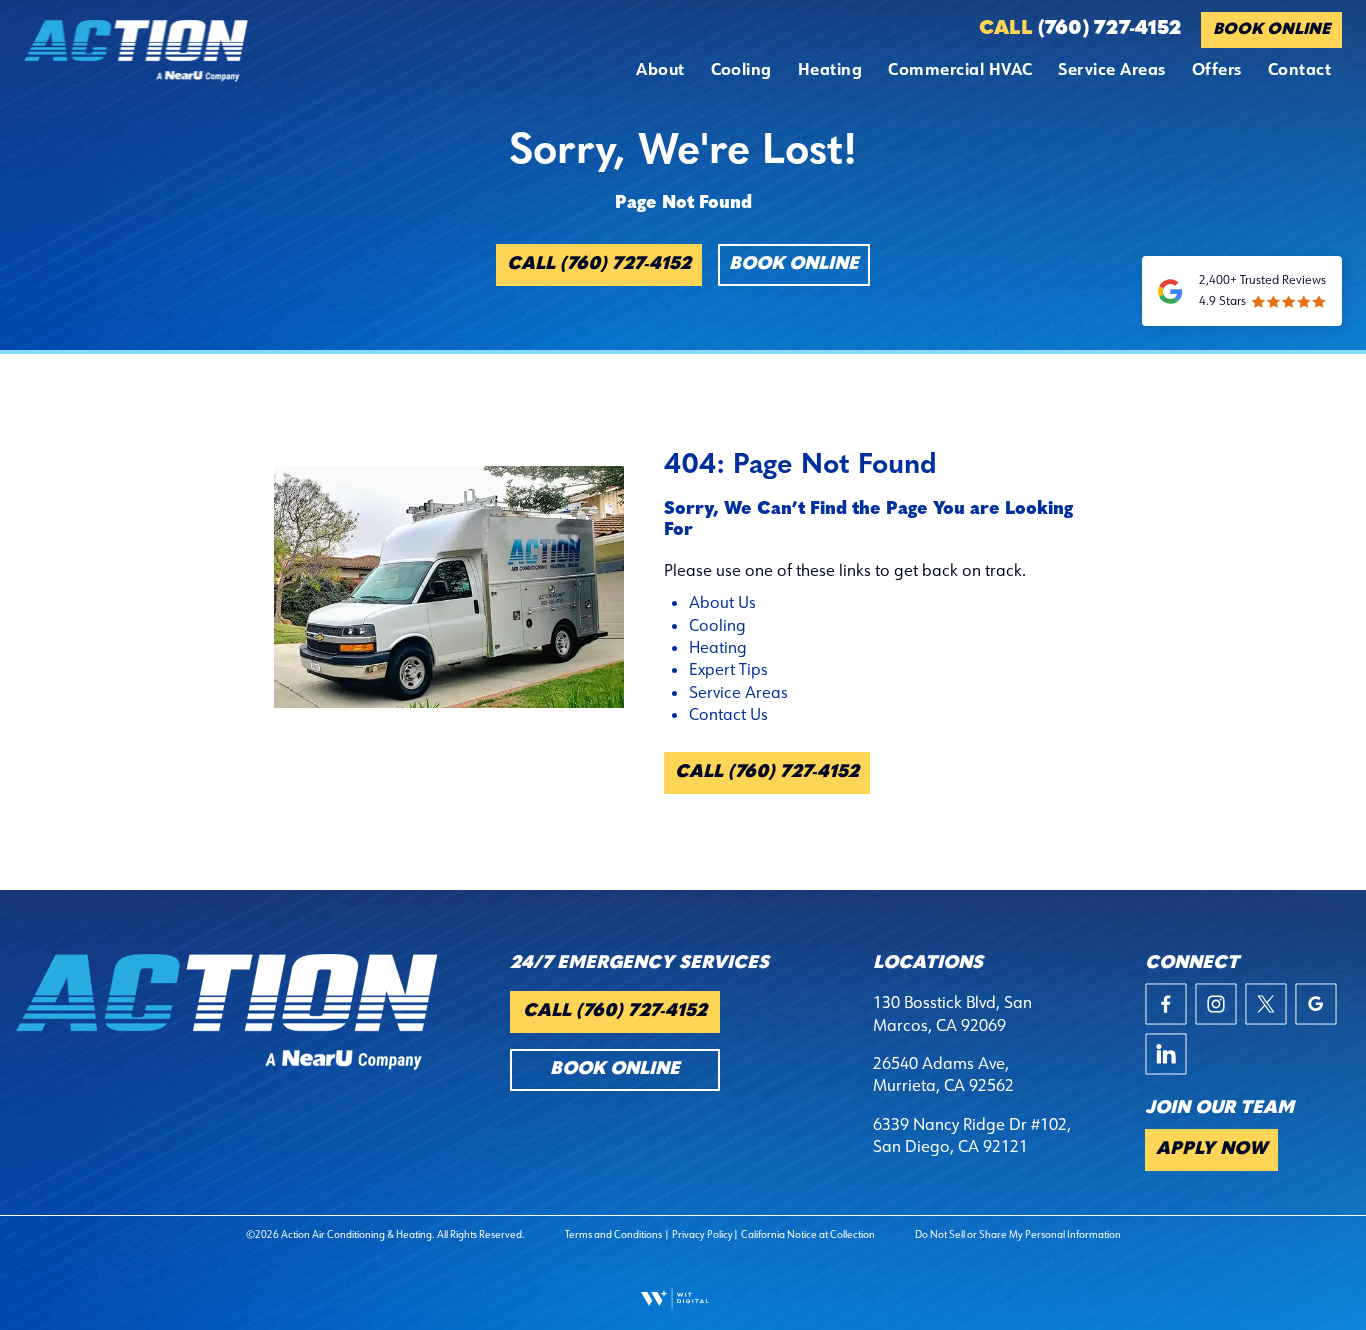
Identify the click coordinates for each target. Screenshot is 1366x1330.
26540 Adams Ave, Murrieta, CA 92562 (943, 1074)
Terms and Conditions (613, 1234)
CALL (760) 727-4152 (599, 265)
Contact (1299, 68)
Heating (830, 68)
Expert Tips (728, 669)
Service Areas (1111, 68)
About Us (722, 602)
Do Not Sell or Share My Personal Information (1018, 1234)
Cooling (741, 68)
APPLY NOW (1211, 1150)
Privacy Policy (702, 1234)
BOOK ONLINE (1271, 30)
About (660, 68)
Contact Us (728, 714)
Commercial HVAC (960, 68)
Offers (1217, 68)
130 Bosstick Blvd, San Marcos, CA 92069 (952, 1013)
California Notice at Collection (808, 1234)
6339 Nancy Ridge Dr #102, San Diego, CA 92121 (972, 1135)
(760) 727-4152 (1080, 29)
